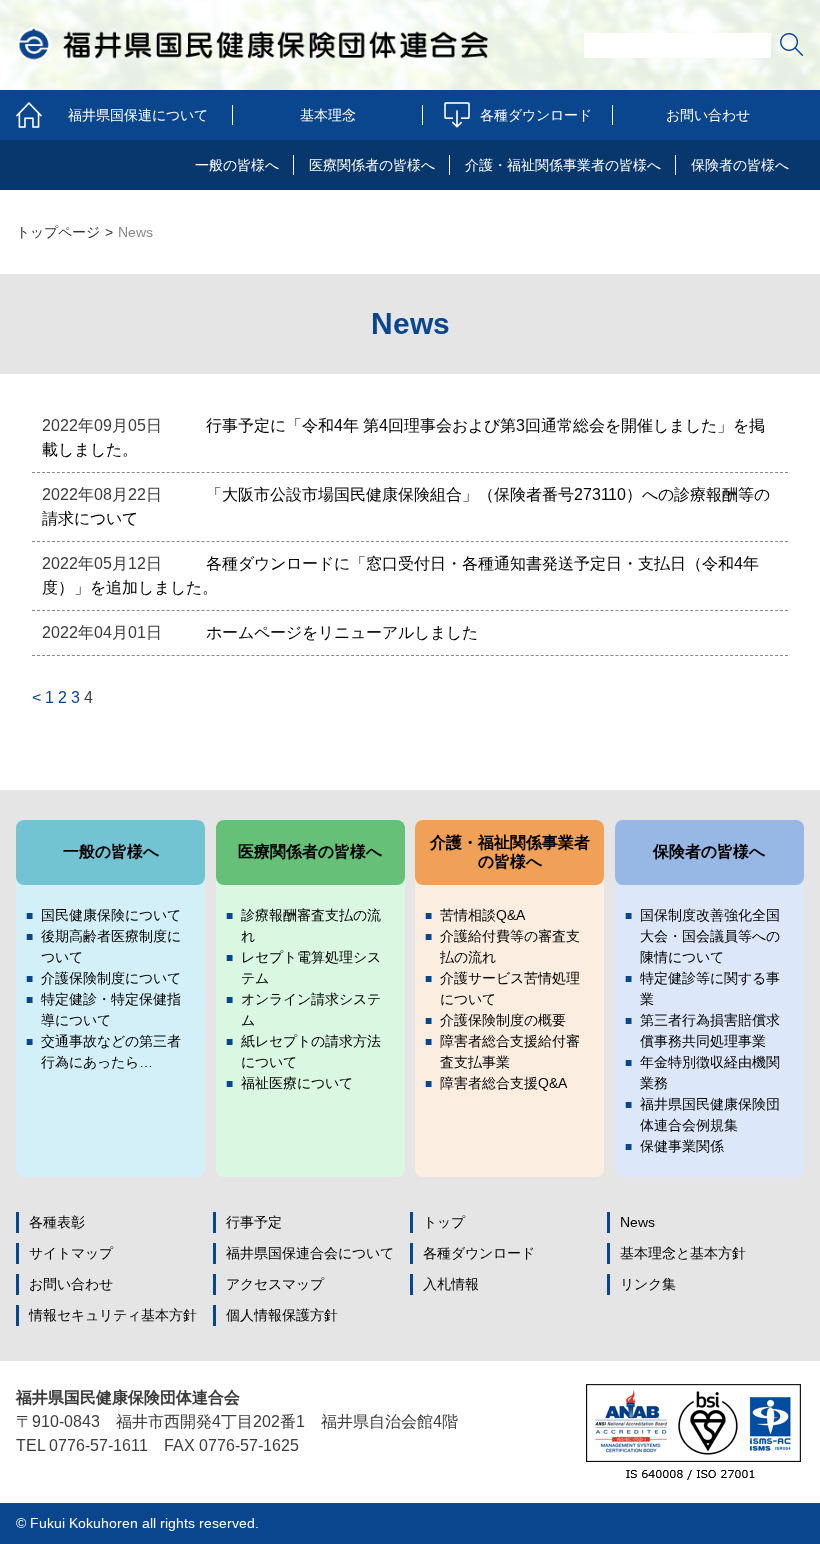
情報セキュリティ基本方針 (113, 1315)
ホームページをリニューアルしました (342, 632)
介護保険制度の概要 (503, 1020)
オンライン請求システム (311, 1009)
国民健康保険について (111, 915)
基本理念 (328, 115)
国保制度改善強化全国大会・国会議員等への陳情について (710, 936)
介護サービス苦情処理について (510, 988)
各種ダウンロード (536, 115)
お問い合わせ (708, 115)
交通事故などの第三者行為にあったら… (111, 1051)
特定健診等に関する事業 (710, 988)
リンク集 (648, 1284)
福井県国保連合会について (310, 1253)
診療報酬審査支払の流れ (311, 925)
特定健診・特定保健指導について (111, 1009)
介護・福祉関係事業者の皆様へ (563, 165)
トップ (444, 1222)
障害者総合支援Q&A (503, 1083)
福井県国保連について (138, 115)
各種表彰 (57, 1222)
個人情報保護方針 (282, 1315)
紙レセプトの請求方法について (311, 1051)
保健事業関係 (682, 1146)
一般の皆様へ (237, 165)
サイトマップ (71, 1253)
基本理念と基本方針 (683, 1253)
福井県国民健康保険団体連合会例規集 (710, 1114)
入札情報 (451, 1284)
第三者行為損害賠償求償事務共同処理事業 (710, 1030)
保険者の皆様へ (740, 165)
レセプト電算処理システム (311, 967)
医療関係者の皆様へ (372, 165)
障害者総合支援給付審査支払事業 (510, 1051)
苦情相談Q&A (482, 915)
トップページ (58, 232)
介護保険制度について (111, 978)
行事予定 (254, 1222)
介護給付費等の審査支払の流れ (510, 946)
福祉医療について (297, 1083)
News (637, 1222)
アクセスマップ (275, 1284)
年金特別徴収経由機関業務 (710, 1072)
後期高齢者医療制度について (111, 946)
